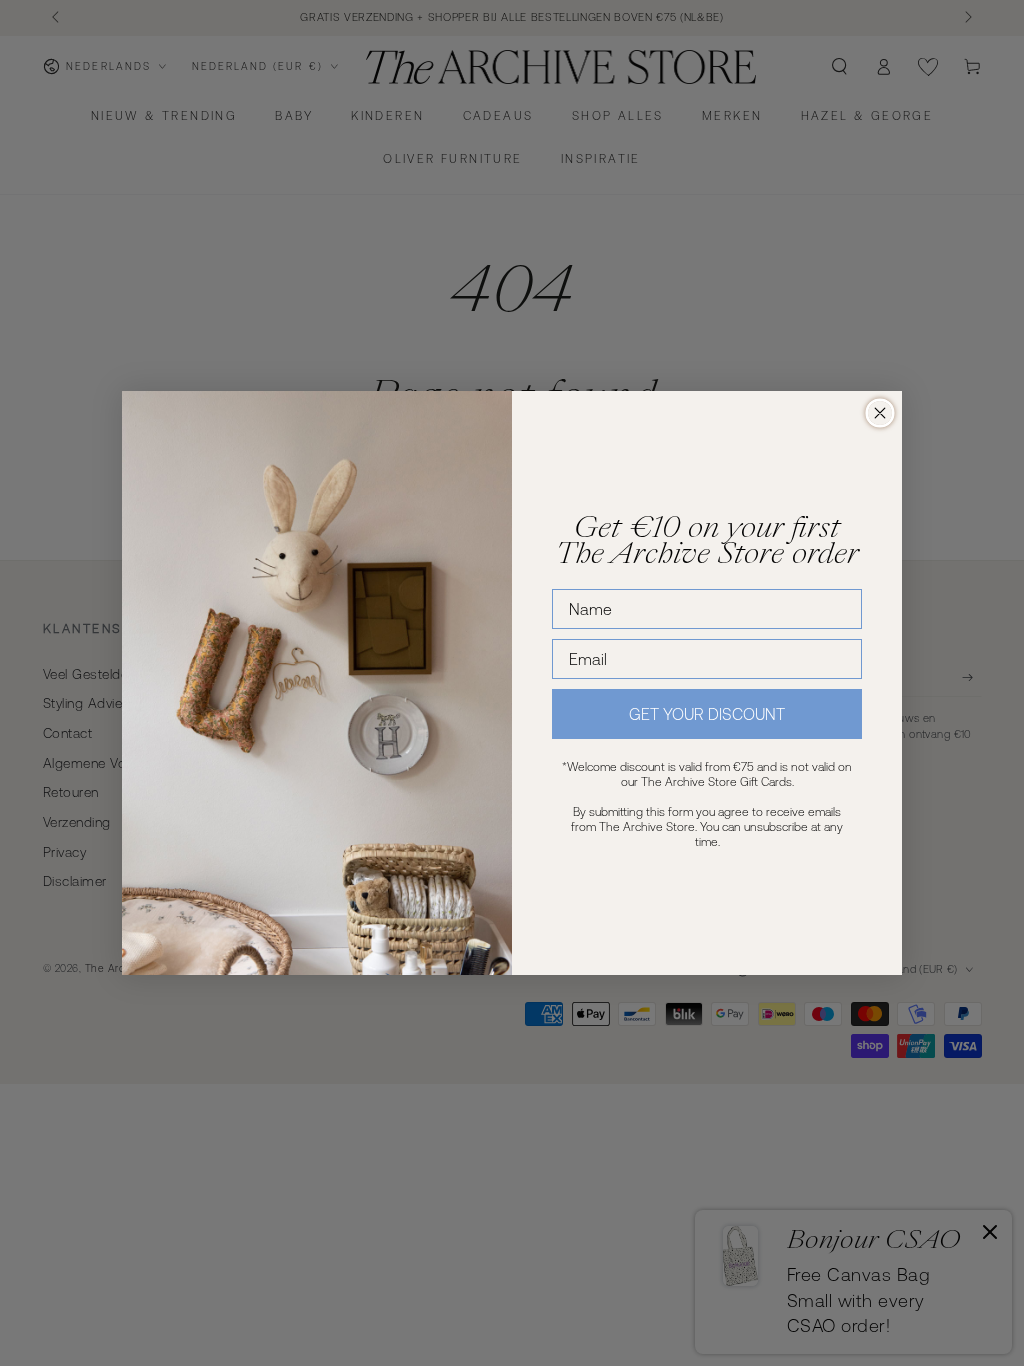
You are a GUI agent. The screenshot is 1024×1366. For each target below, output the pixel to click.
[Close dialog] (880, 413)
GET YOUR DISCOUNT (707, 714)
